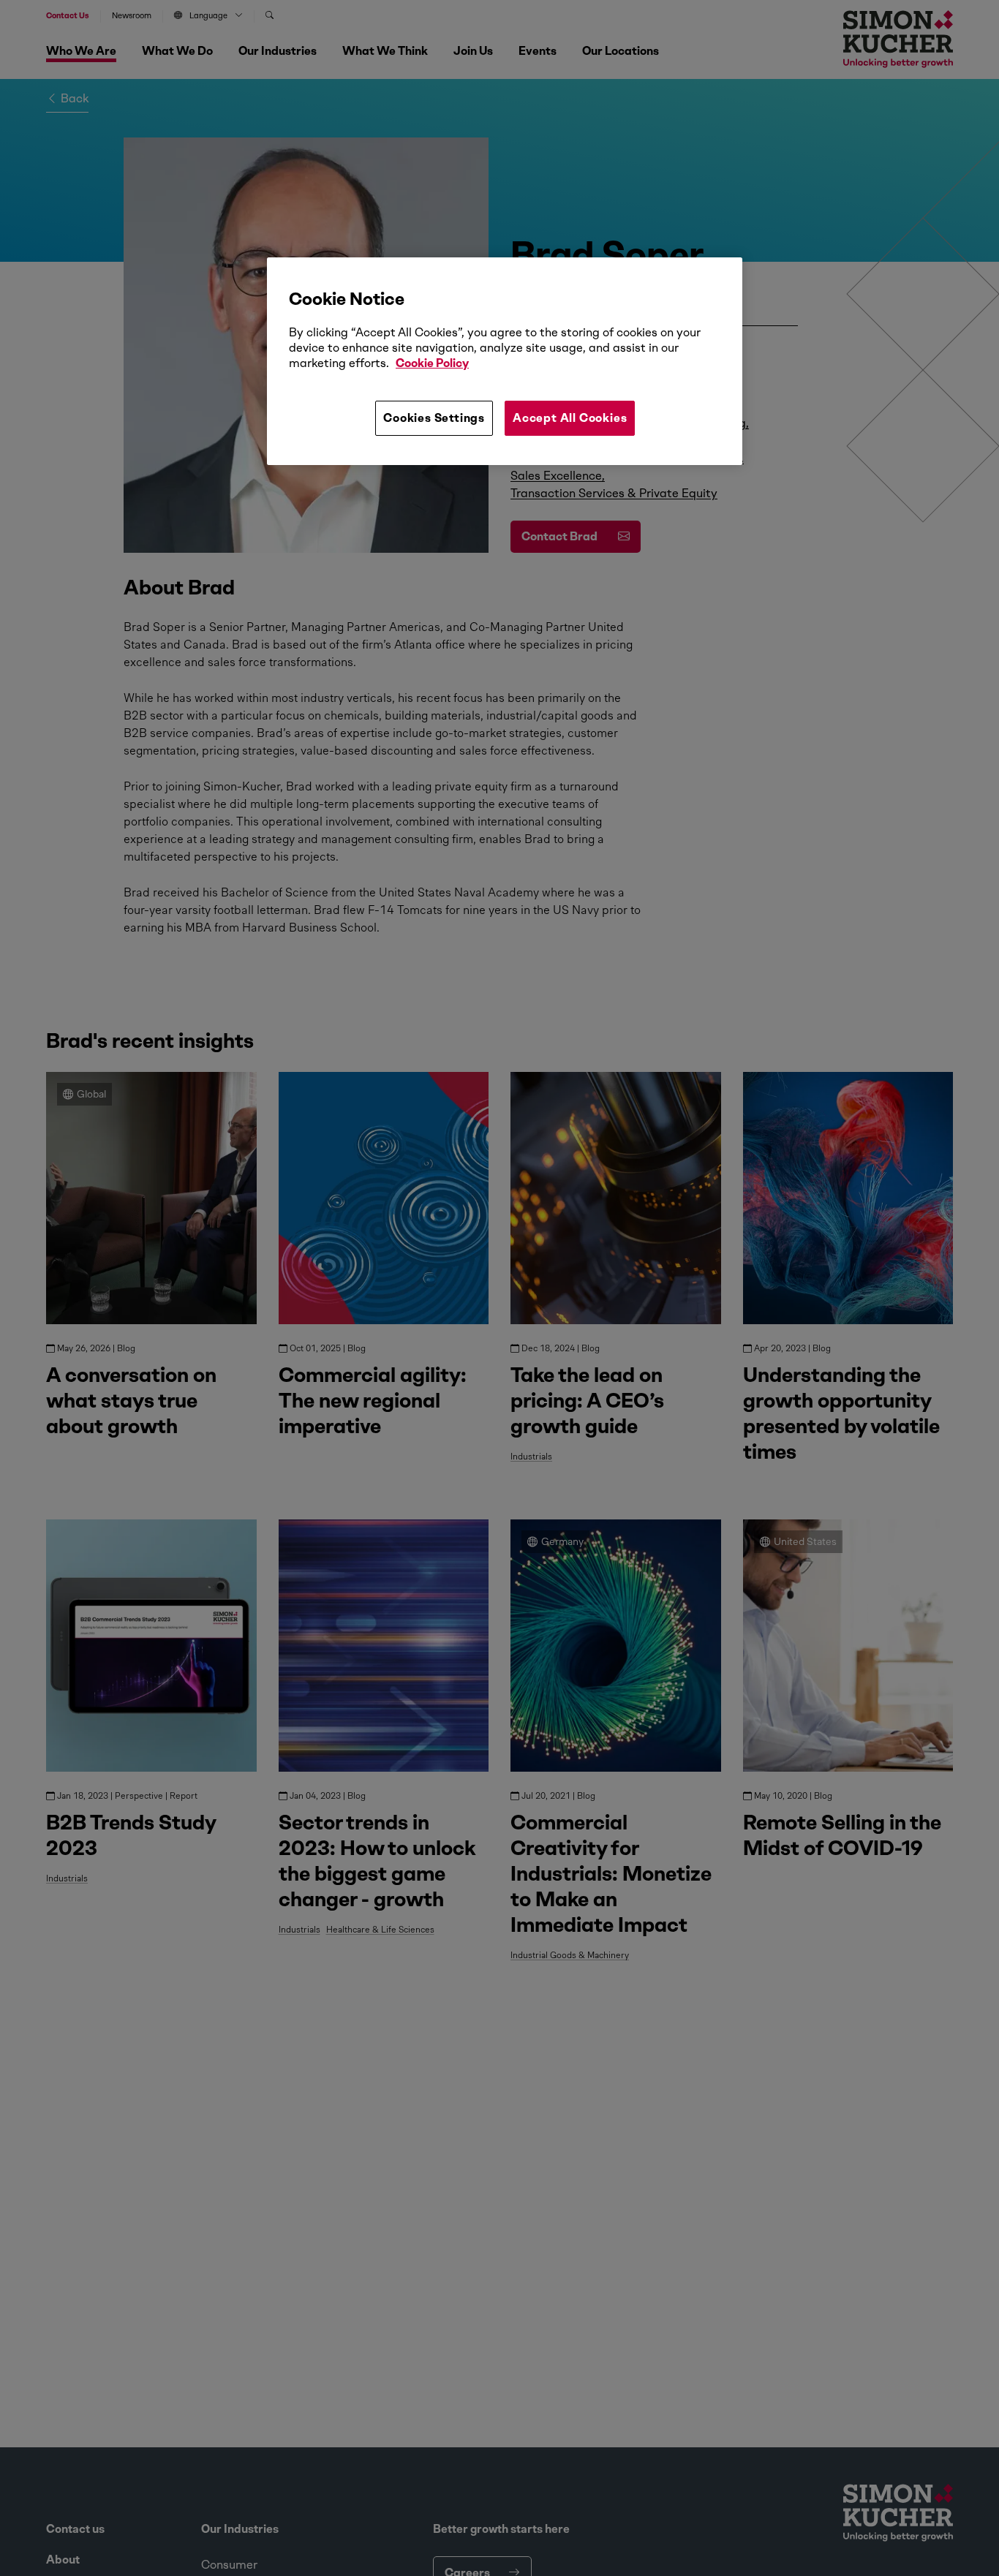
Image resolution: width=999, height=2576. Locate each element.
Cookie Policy (432, 363)
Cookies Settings (434, 418)
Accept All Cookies (570, 418)
